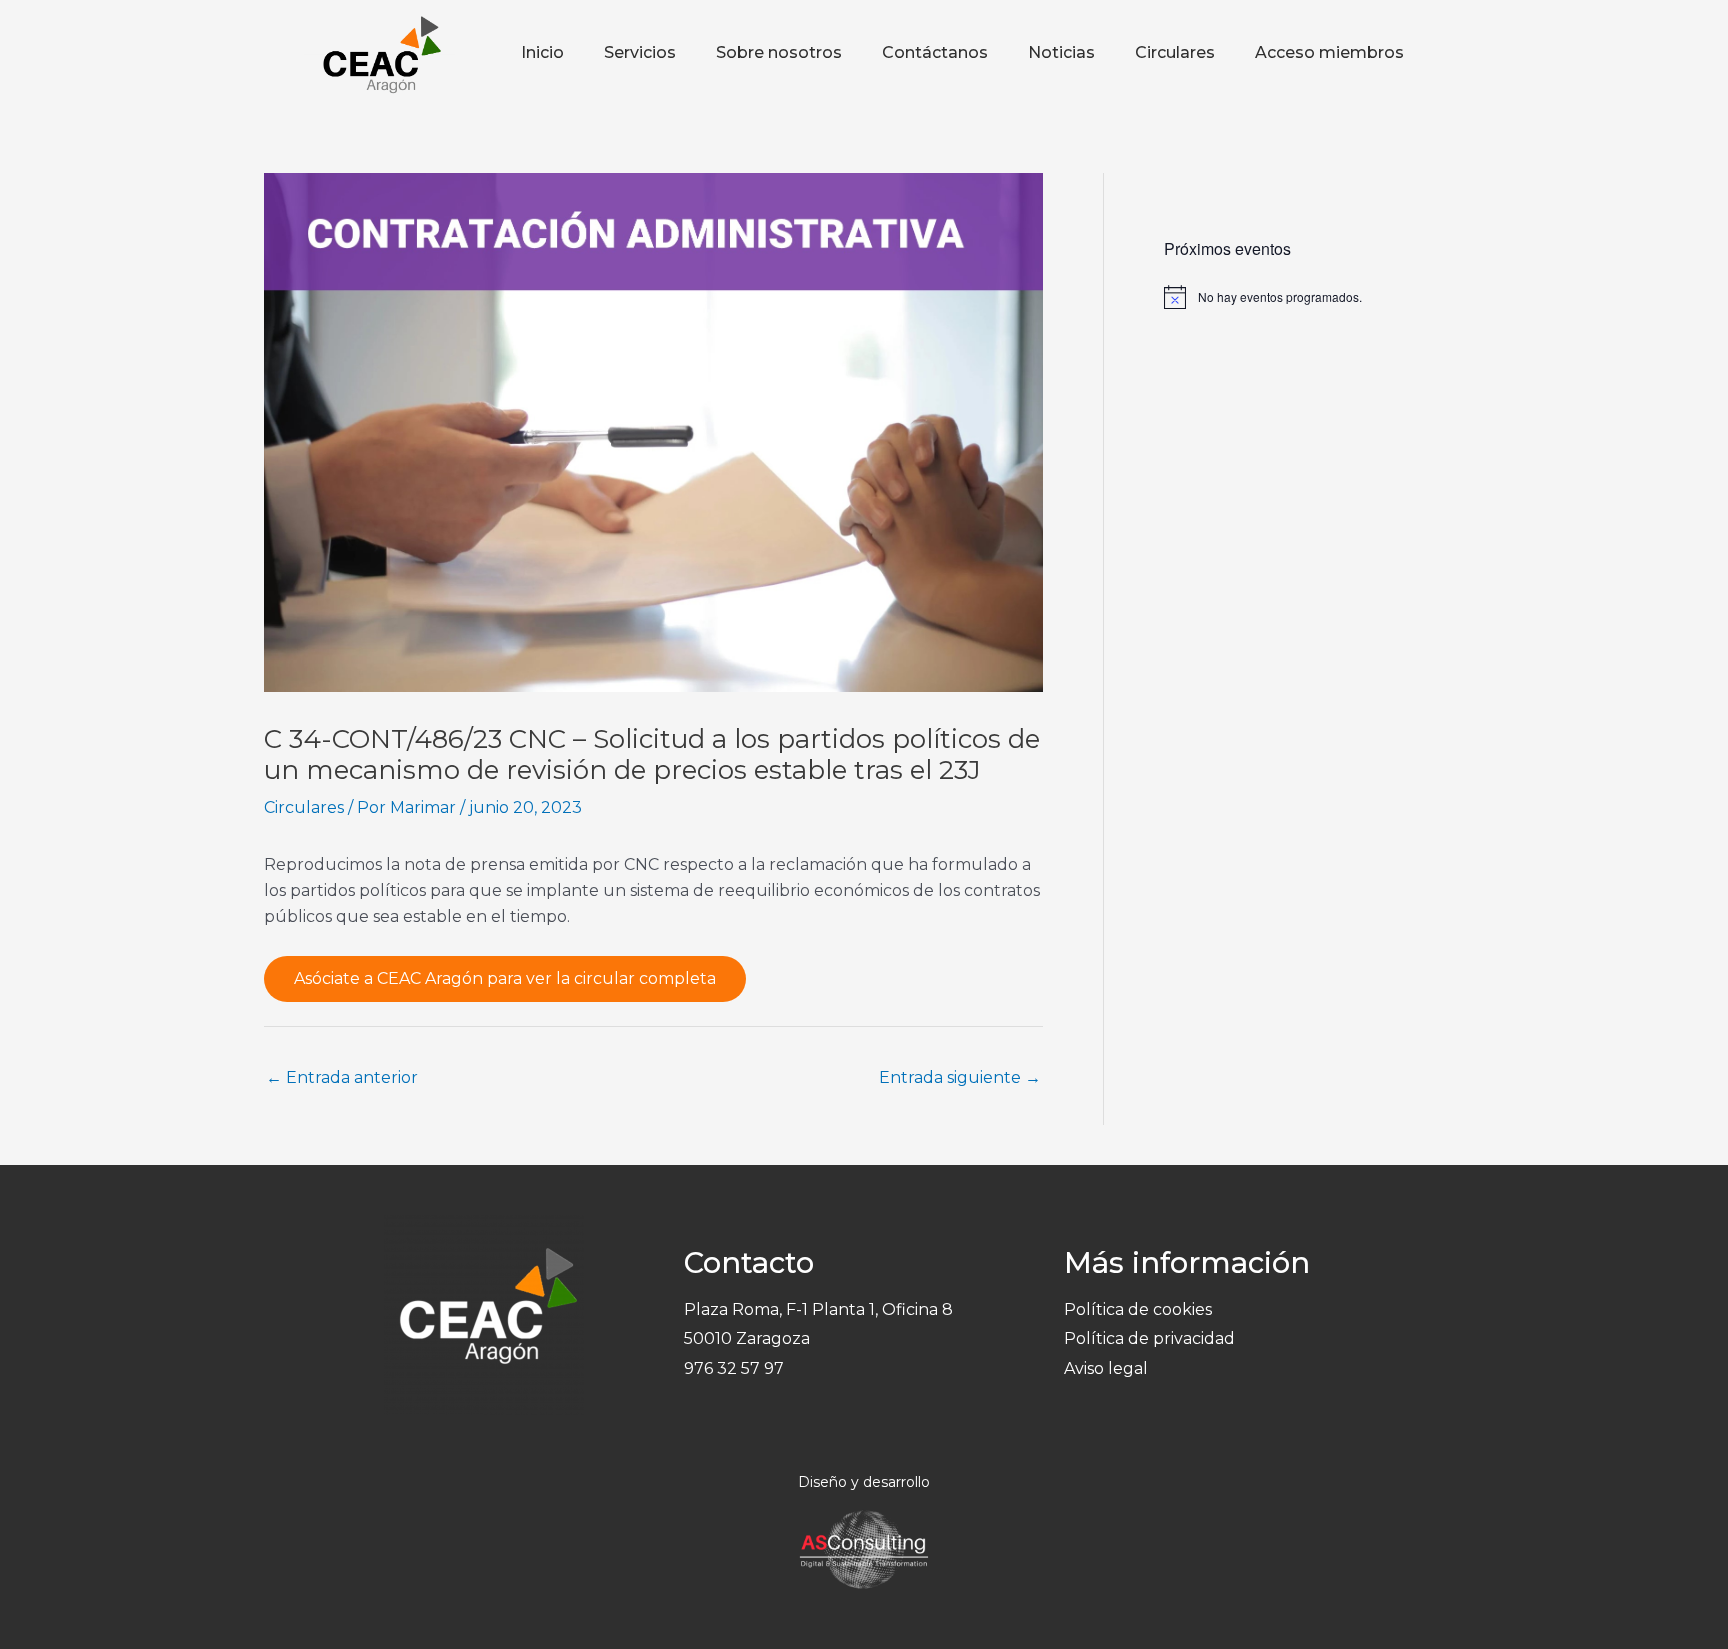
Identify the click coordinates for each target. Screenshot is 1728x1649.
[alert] (1313, 297)
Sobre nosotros (779, 52)
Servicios (640, 52)
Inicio (542, 52)
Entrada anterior (342, 1077)
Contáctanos (935, 52)
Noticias (1061, 52)
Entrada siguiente (960, 1077)
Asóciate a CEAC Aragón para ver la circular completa (505, 978)
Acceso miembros (1329, 52)
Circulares (1175, 52)
